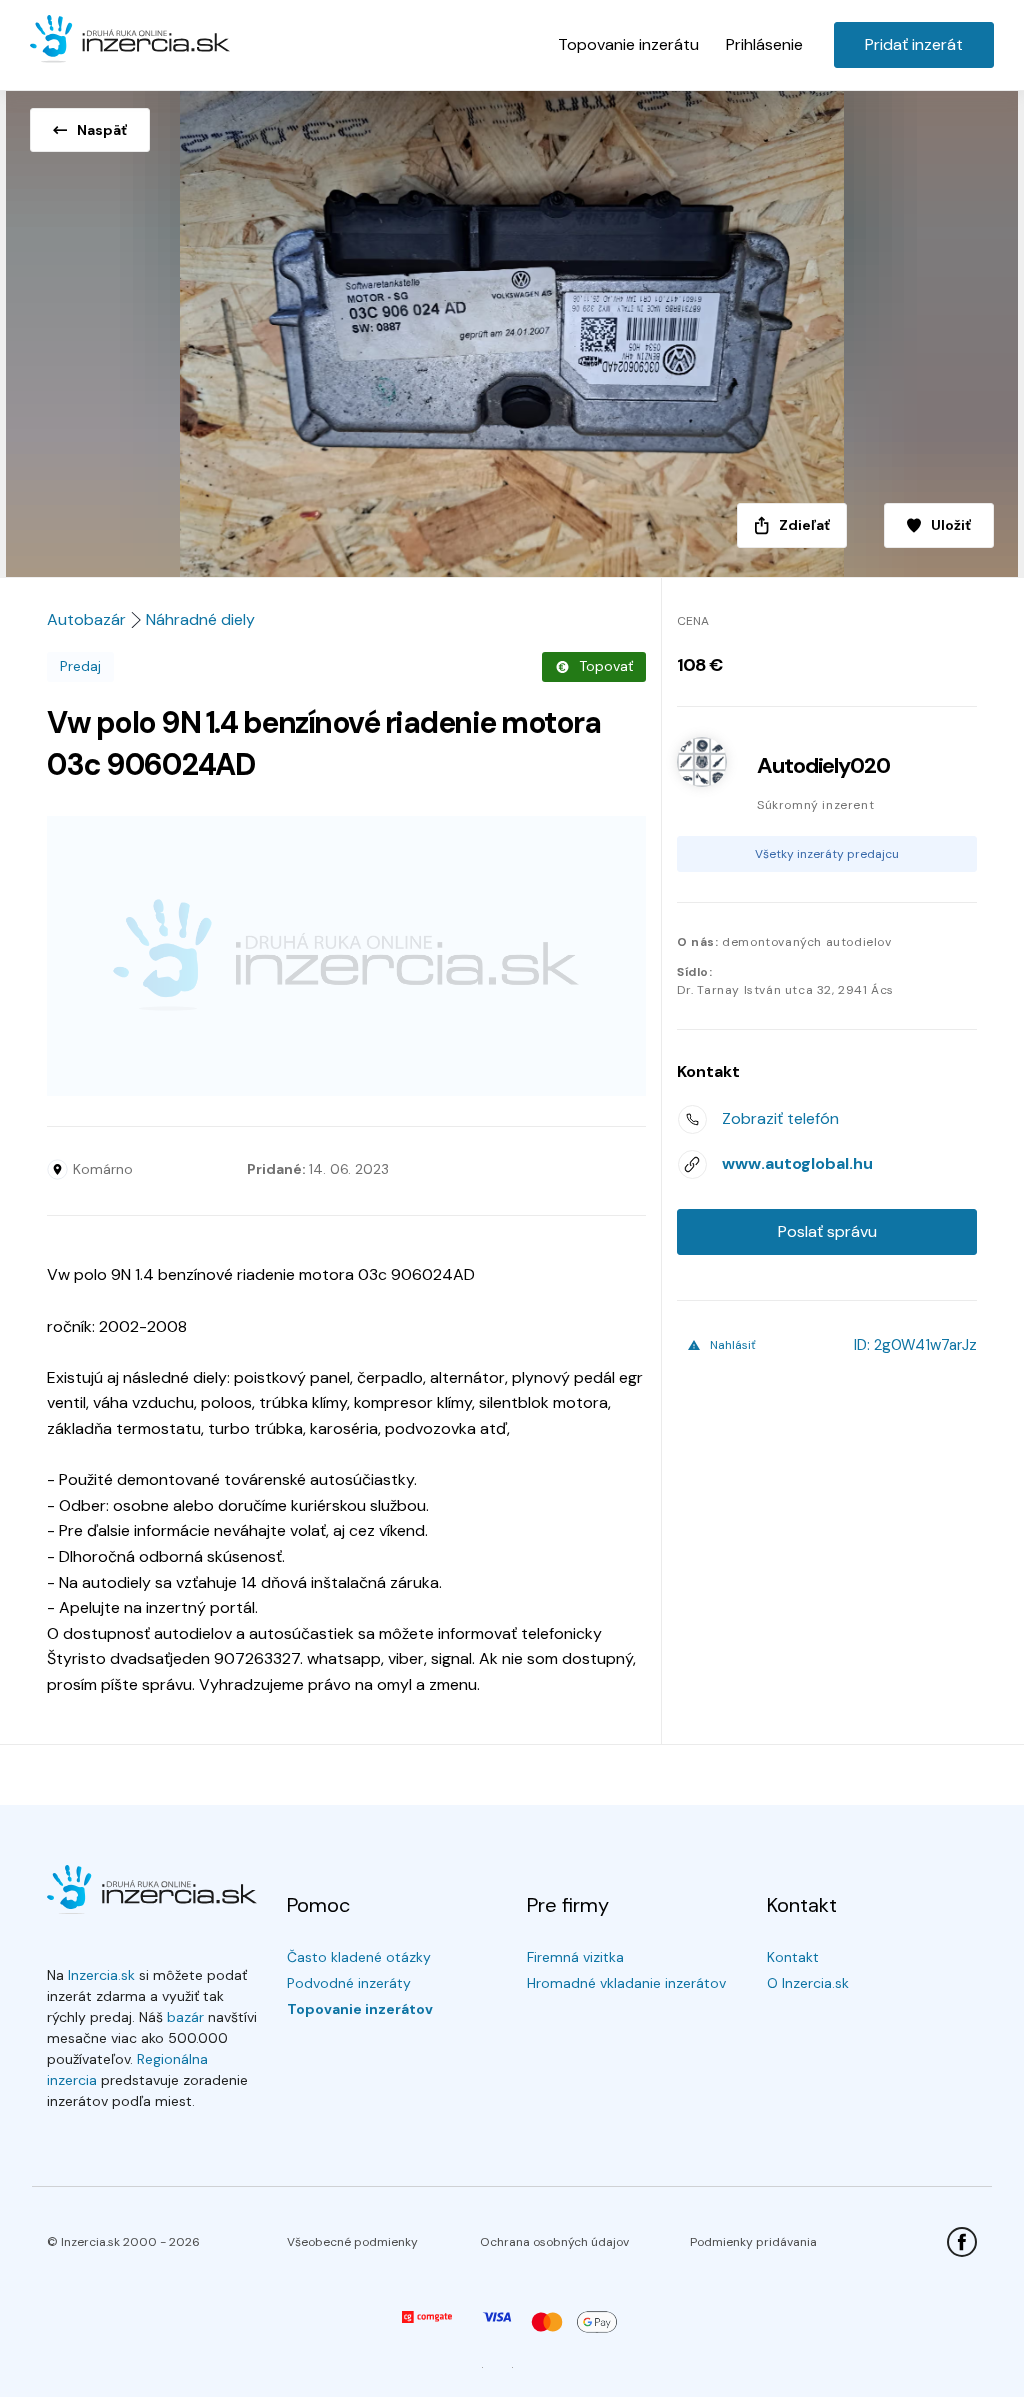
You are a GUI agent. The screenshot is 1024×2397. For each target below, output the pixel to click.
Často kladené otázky (359, 1957)
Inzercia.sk (101, 1975)
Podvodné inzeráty (349, 1983)
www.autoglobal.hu (797, 1163)
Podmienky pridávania (753, 2242)
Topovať (606, 666)
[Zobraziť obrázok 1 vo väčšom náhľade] (512, 328)
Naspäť (102, 130)
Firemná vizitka (575, 1957)
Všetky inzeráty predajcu (827, 854)
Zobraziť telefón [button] (780, 1118)
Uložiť (951, 525)
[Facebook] (962, 2242)
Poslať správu (827, 1231)
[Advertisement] (346, 956)
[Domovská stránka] (130, 40)
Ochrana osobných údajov (554, 2242)
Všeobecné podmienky (352, 2242)
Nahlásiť (733, 1345)
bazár (185, 2017)
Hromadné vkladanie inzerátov (626, 1983)
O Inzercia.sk (808, 1983)
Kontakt (793, 1957)
